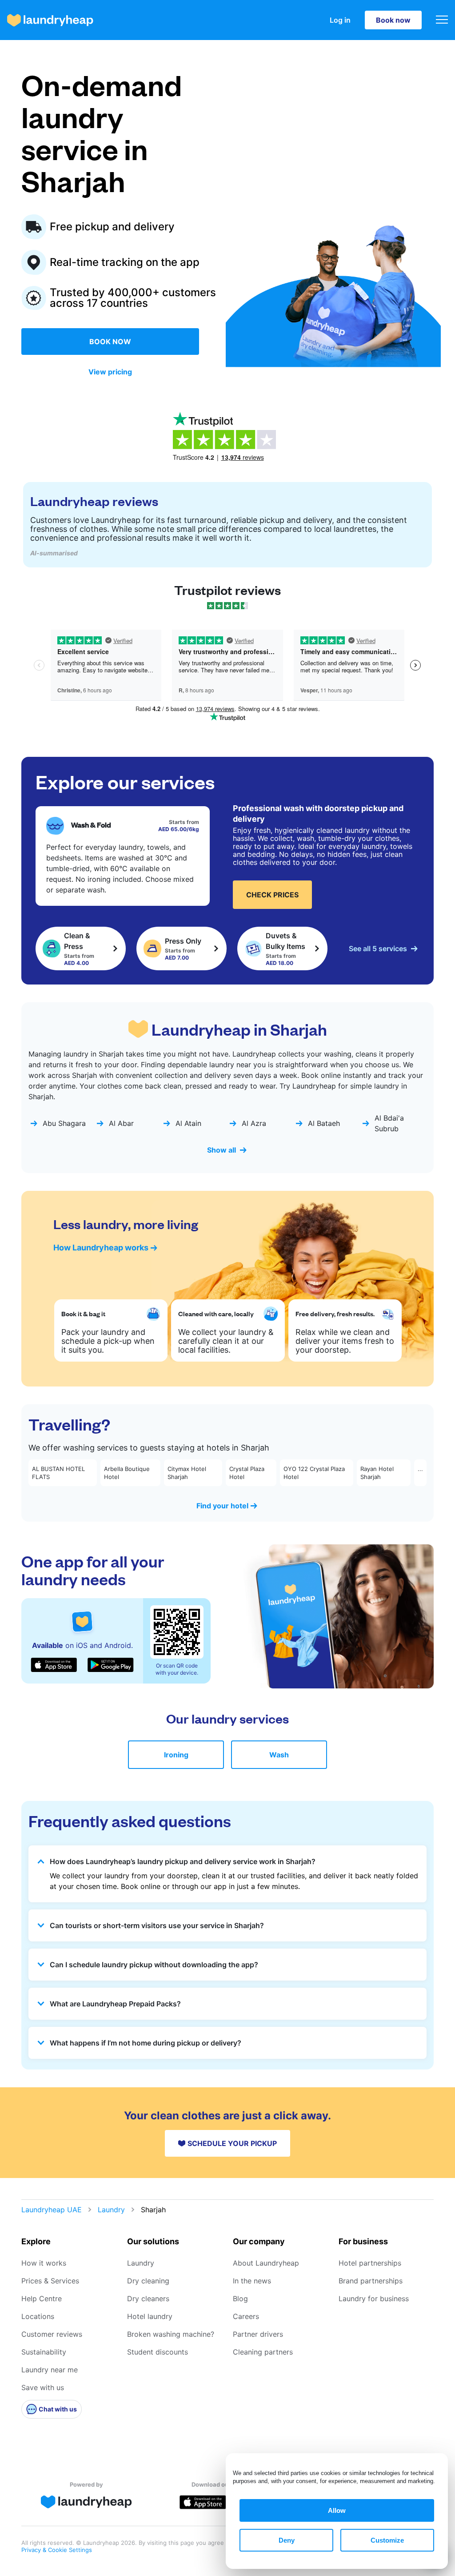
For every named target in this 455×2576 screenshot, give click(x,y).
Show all (222, 1150)
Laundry (111, 2210)
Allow (337, 2510)
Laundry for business (374, 2299)
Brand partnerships (371, 2281)
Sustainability (44, 2352)
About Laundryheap (266, 2263)
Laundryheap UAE (52, 2210)
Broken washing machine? (171, 2334)
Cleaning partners (263, 2352)
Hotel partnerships (370, 2263)
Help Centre (42, 2299)
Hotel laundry (150, 2316)
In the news (252, 2281)
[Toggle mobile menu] (442, 20)
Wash (279, 1755)
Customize (387, 2540)
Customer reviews (52, 2334)
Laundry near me (50, 2370)
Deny (287, 2540)
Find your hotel (222, 1506)
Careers (246, 2316)
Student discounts (158, 2352)
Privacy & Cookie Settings (57, 2550)
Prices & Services (50, 2281)
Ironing (176, 1755)
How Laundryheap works (101, 1248)
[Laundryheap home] (50, 20)
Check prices (272, 895)
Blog (240, 2299)
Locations (38, 2316)
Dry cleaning (148, 2281)
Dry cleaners (148, 2299)
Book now (393, 20)
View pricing (110, 372)
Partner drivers (258, 2334)
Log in (340, 20)
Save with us (43, 2387)
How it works (44, 2263)
